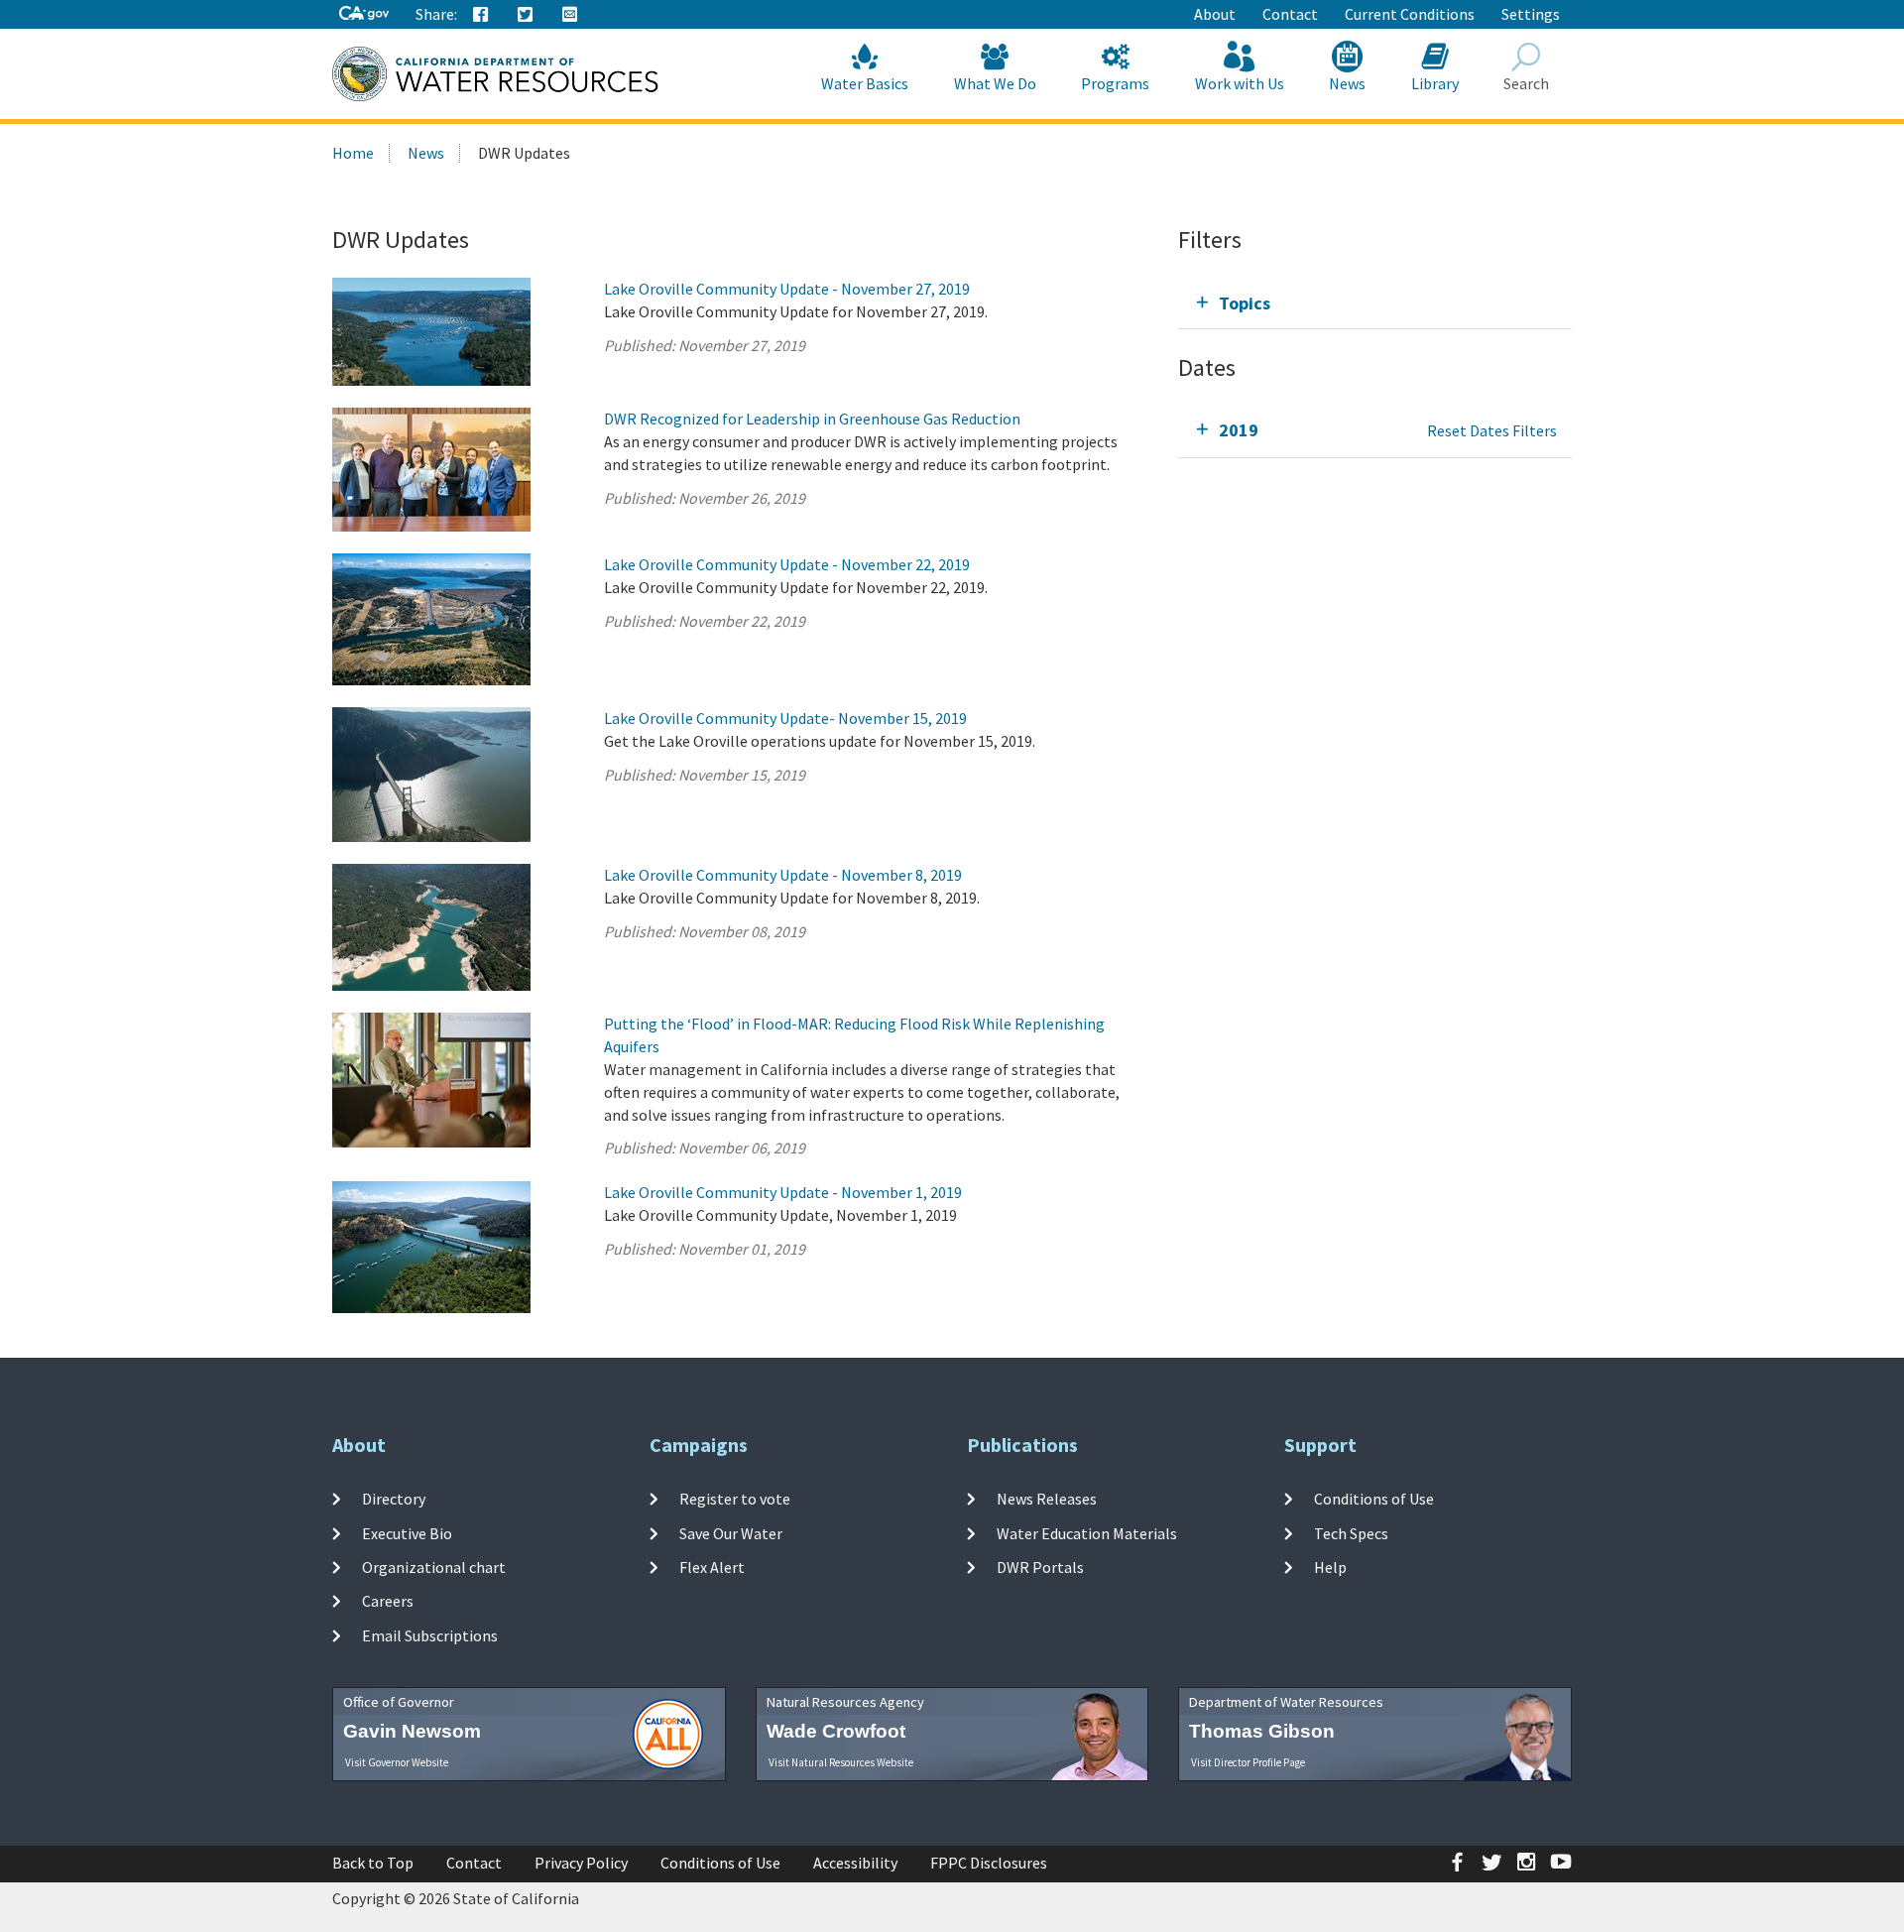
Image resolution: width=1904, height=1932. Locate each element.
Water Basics (865, 83)
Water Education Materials (1087, 1533)
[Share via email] (570, 15)
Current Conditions (1410, 14)
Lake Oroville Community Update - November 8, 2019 (783, 875)
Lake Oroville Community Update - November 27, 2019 (787, 289)
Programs (1115, 83)
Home (353, 153)
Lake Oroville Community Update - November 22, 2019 (787, 564)
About (1215, 14)
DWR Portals (1040, 1567)
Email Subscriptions (430, 1634)
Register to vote (735, 1499)
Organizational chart (434, 1567)
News (1347, 83)
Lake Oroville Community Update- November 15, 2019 (785, 718)
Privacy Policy (581, 1863)
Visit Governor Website (397, 1762)
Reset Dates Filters (1492, 430)
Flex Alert (712, 1567)
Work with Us (1240, 83)
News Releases (1047, 1499)
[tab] (1375, 303)
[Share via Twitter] (526, 15)
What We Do (995, 83)
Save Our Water (731, 1533)
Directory (394, 1499)
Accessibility (855, 1863)
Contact (1290, 14)
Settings (1531, 14)
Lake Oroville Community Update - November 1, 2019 (783, 1192)
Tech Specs (1351, 1533)
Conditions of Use (1374, 1499)
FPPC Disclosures (989, 1863)
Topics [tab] (1245, 303)
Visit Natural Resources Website (841, 1762)
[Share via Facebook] (481, 15)
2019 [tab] (1239, 430)
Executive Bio (407, 1533)
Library (1435, 83)
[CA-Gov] (364, 14)
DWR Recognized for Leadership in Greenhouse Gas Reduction (812, 419)
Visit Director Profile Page (1248, 1762)
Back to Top (373, 1863)
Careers (388, 1601)
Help (1330, 1567)
